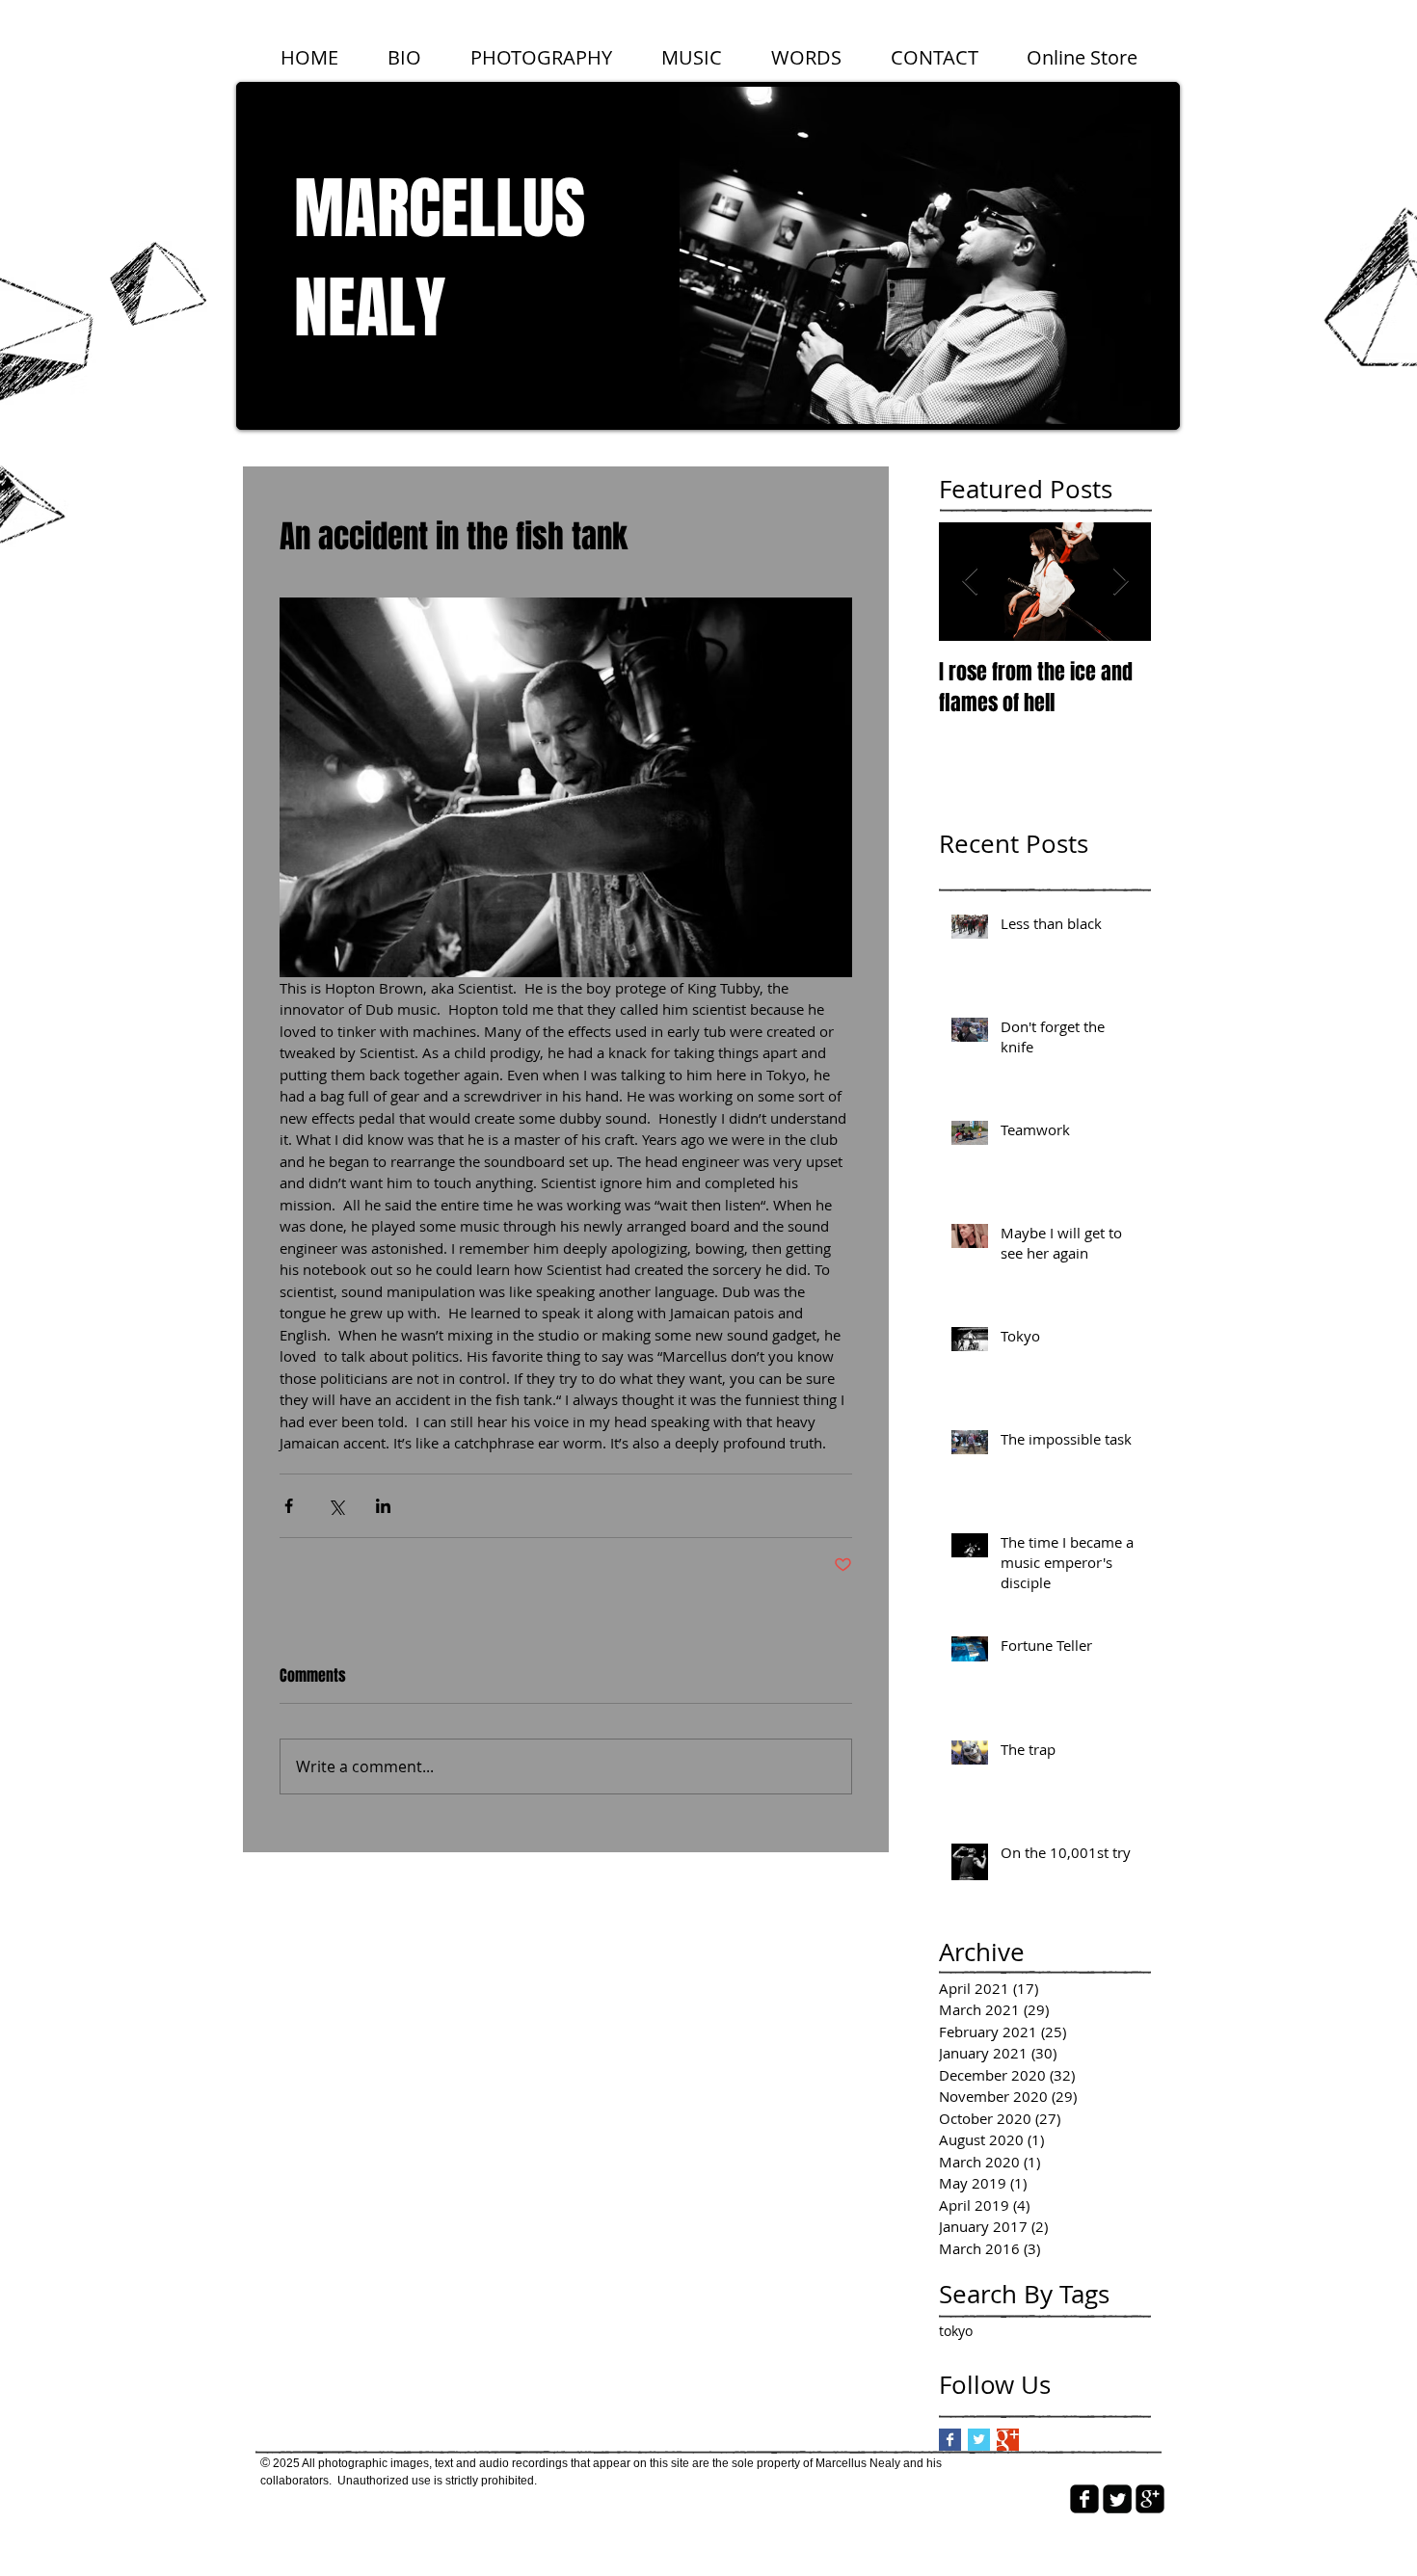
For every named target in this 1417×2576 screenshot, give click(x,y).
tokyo (956, 2331)
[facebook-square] (1084, 2499)
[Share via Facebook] (289, 1506)
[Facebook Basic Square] (950, 2440)
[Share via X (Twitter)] (336, 1506)
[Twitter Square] (1117, 2499)
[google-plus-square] (1150, 2499)
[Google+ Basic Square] (1008, 2440)
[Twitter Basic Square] (979, 2440)
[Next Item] (1120, 583)
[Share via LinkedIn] (383, 1506)
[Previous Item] (970, 583)
